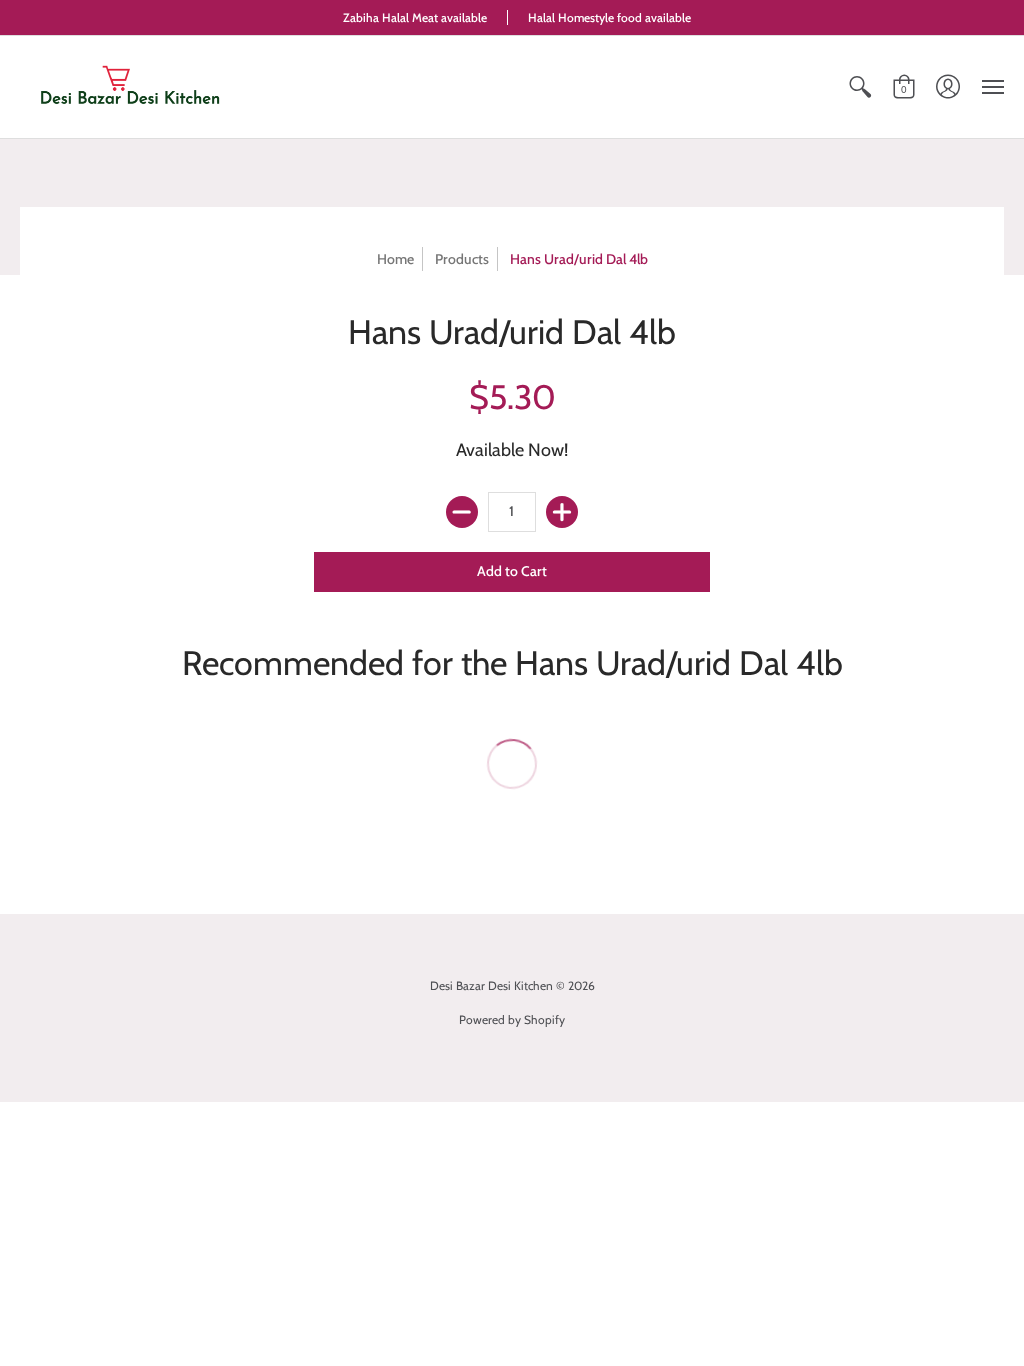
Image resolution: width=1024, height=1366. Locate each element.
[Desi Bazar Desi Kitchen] (130, 87)
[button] (860, 87)
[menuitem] (860, 87)
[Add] (562, 512)
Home (395, 259)
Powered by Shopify (512, 1019)
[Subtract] (462, 512)
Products (462, 259)
